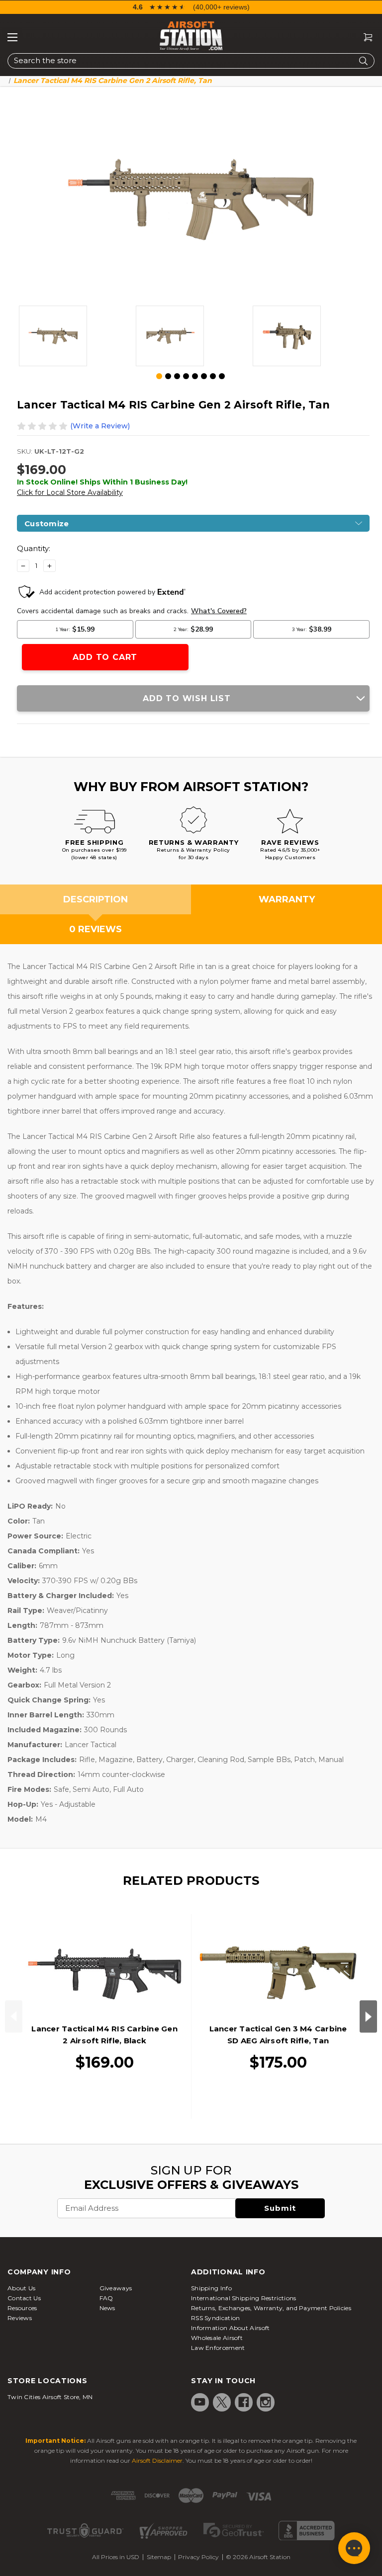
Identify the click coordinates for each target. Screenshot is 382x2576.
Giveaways (116, 2288)
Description (95, 899)
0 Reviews (95, 929)
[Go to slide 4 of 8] (186, 376)
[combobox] (191, 61)
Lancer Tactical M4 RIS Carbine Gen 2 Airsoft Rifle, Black (104, 2035)
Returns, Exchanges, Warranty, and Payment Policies (271, 2308)
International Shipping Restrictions (244, 2298)
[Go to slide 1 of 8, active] (160, 377)
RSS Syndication (216, 2318)
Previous (14, 2016)
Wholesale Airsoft (217, 2338)
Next (368, 2016)
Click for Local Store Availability (70, 492)
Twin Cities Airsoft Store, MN (50, 2397)
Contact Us (24, 2298)
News (107, 2308)
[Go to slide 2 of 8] (168, 376)
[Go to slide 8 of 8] (222, 376)
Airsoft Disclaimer (157, 2460)
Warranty (287, 899)
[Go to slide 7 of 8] (213, 376)
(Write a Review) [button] (100, 426)
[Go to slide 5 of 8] (195, 376)
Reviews (20, 2318)
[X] (222, 2402)
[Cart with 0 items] (364, 38)
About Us (21, 2288)
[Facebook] (244, 2402)
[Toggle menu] (12, 37)
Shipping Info (211, 2288)
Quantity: (34, 548)
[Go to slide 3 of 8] (177, 376)
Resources (22, 2308)
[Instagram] (266, 2402)
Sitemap (159, 2557)
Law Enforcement (218, 2348)
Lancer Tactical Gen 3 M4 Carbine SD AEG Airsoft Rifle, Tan (278, 2035)
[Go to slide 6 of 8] (204, 376)
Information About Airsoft (231, 2328)
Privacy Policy (198, 2557)
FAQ (106, 2298)
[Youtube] (200, 2402)
